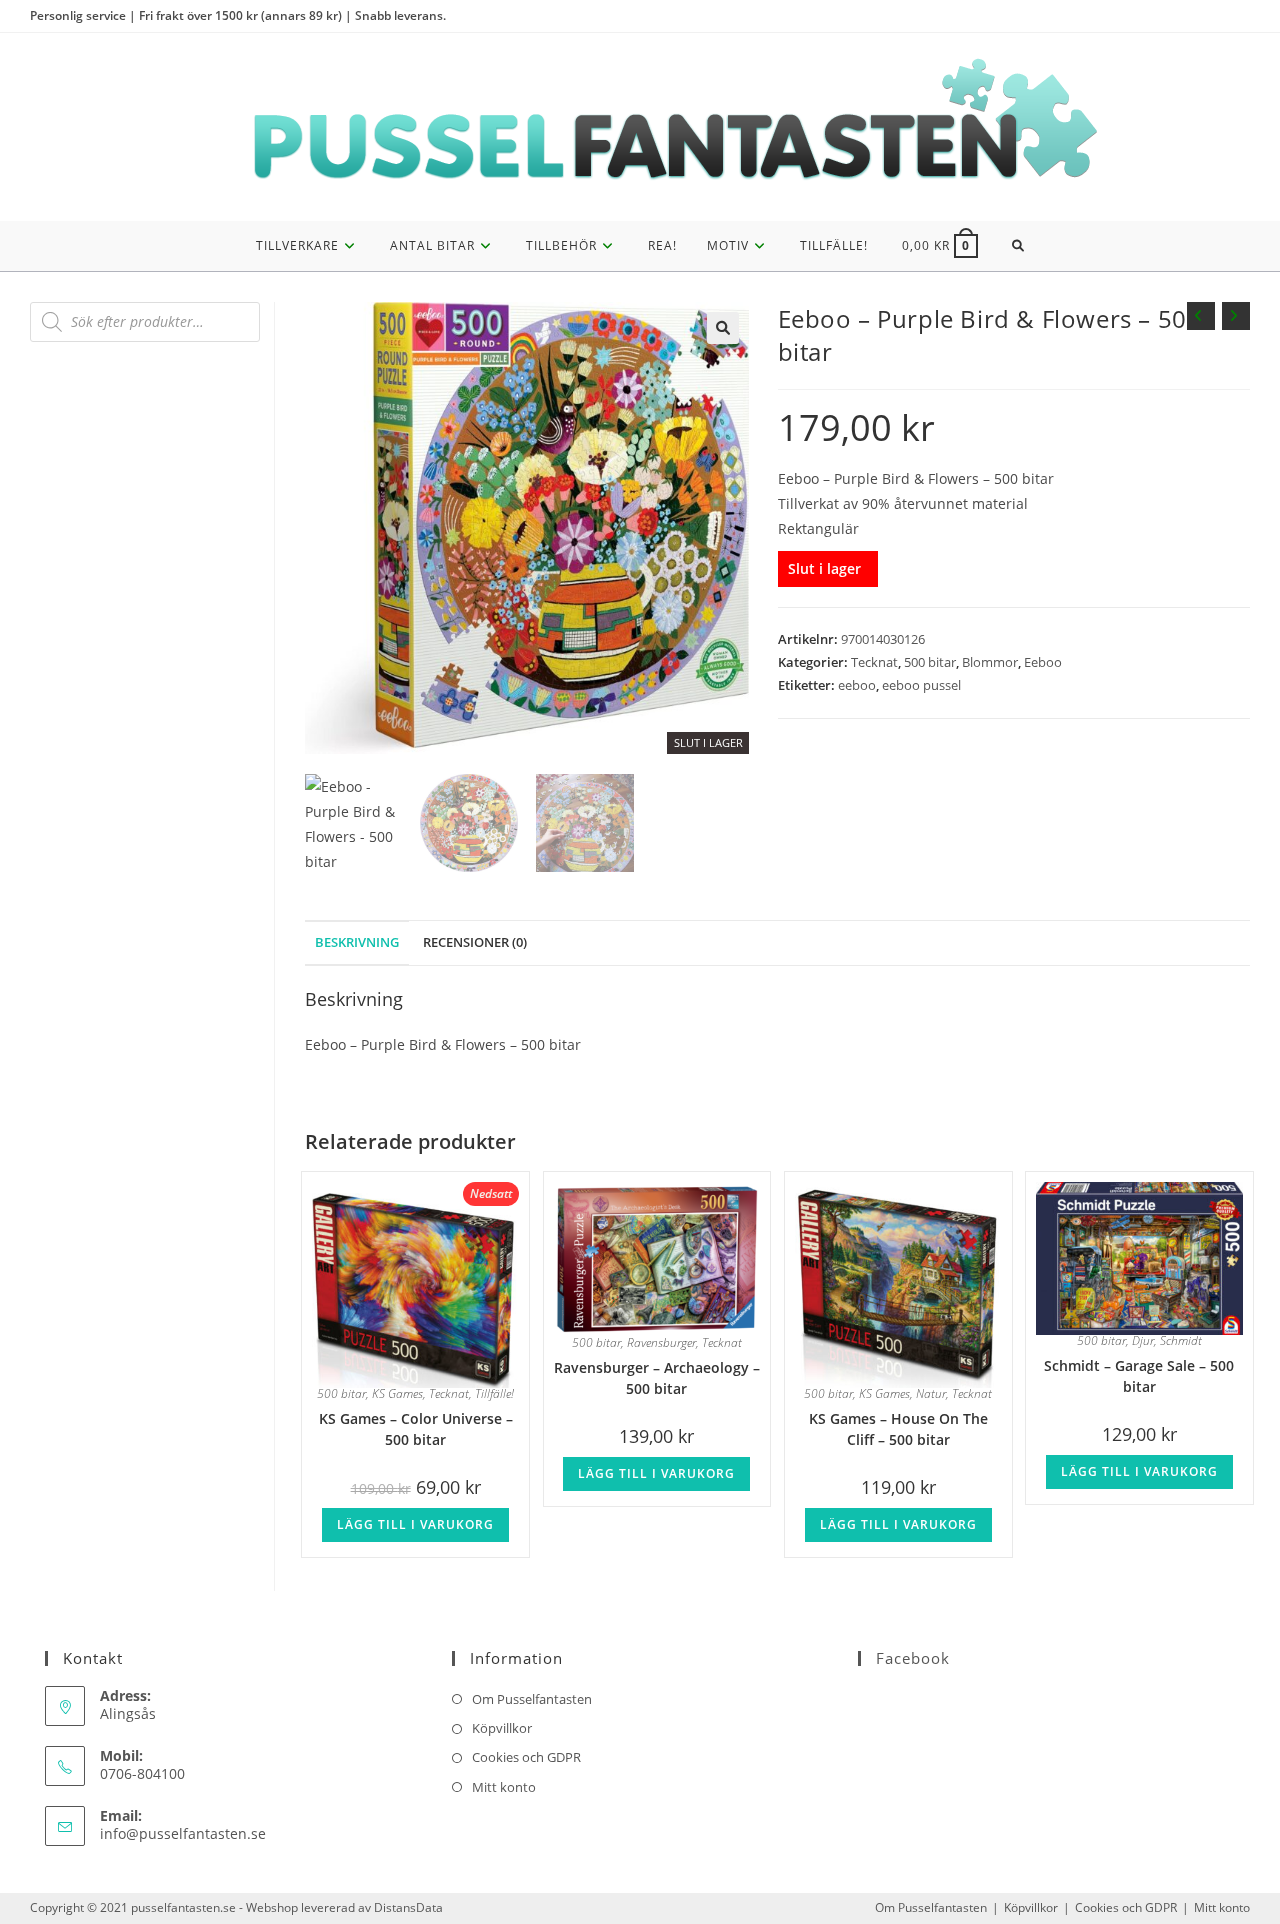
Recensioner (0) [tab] (475, 942)
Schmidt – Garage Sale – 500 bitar (1139, 1374)
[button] (723, 328)
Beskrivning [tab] (357, 942)
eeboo (857, 685)
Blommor (990, 662)
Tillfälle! (494, 1393)
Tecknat (874, 662)
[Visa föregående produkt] (1201, 316)
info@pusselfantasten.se (183, 1833)
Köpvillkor (502, 1728)
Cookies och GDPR (526, 1757)
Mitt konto (504, 1787)
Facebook (913, 1658)
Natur (931, 1393)
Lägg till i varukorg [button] (415, 1524)
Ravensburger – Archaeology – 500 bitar (657, 1376)
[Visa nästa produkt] (1236, 316)
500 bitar (930, 662)
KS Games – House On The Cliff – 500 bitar (898, 1427)
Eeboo (1043, 662)
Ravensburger (661, 1342)
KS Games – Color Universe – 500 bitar (416, 1427)
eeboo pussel (921, 685)
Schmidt (1181, 1340)
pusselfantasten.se (183, 1907)
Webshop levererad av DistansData (344, 1907)
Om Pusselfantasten (532, 1699)
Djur (1143, 1340)
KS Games (397, 1393)
